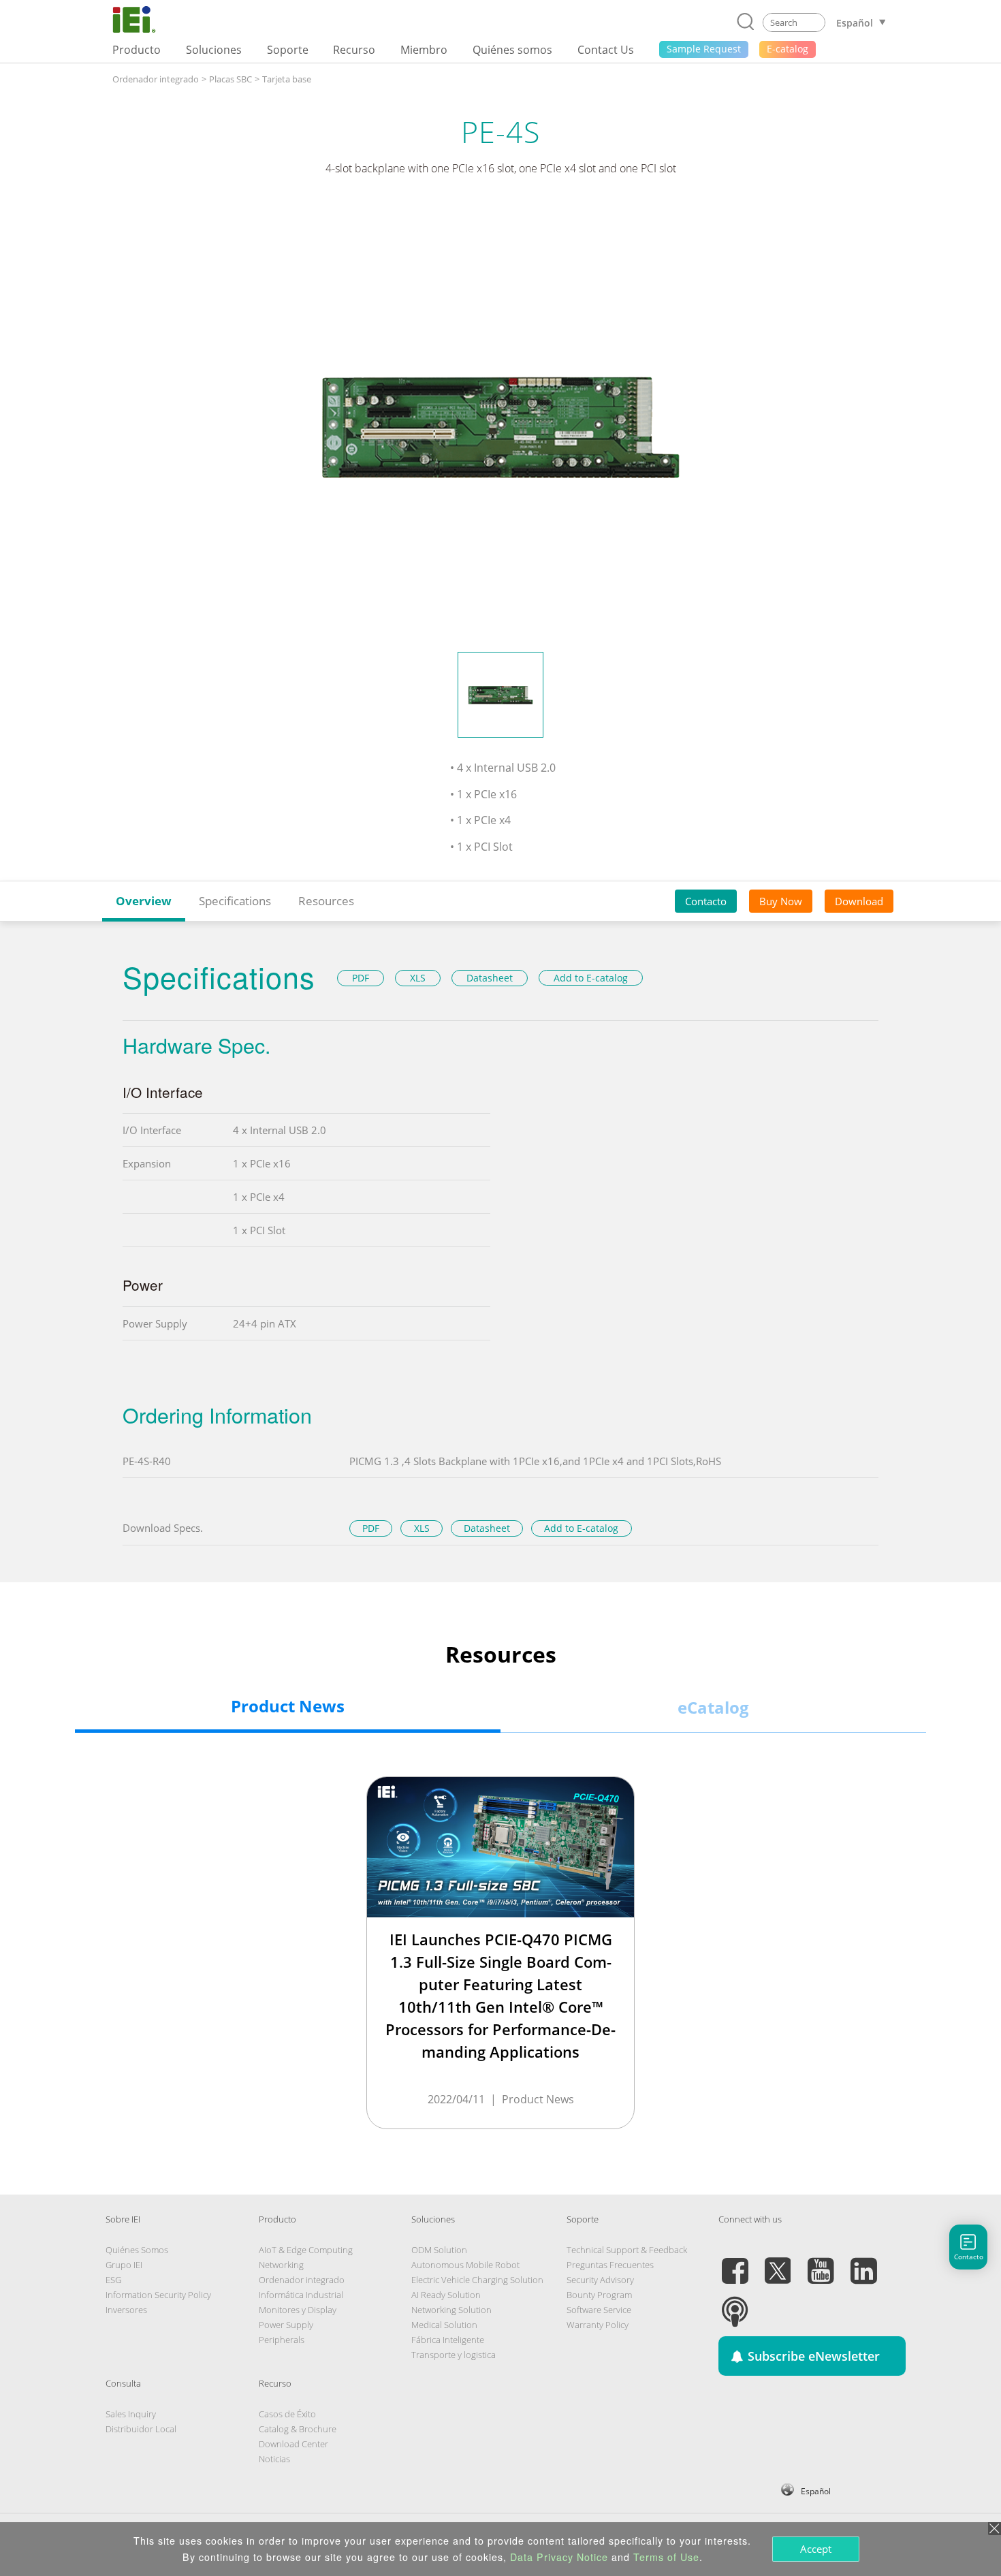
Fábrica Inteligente (448, 2340)
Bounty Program (599, 2295)
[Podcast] (735, 2304)
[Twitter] (778, 2263)
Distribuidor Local (141, 2429)
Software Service (599, 2310)
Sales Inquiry (131, 2414)
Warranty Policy (598, 2325)
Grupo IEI (124, 2265)
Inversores (126, 2310)
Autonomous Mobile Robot (465, 2265)
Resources (326, 901)
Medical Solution (444, 2325)
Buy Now (781, 901)
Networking (281, 2265)
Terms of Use (666, 2557)
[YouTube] (821, 2263)
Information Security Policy (158, 2295)
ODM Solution (439, 2250)
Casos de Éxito (287, 2414)
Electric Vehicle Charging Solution (477, 2280)
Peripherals (282, 2340)
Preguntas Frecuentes (610, 2265)
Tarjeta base (287, 79)
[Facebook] (735, 2263)
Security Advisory (600, 2280)
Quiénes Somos (137, 2250)
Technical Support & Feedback (627, 2250)
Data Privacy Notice (559, 2557)
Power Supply (286, 2325)
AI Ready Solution (446, 2295)
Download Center (293, 2444)
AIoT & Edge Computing (306, 2250)
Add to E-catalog (591, 978)
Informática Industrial (301, 2295)
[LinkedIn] (863, 2263)
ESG (113, 2280)
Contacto (706, 901)
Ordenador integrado (156, 79)
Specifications (235, 901)
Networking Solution (451, 2310)
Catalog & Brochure (298, 2429)
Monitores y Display (298, 2310)
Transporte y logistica (454, 2355)
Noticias (274, 2459)
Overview (144, 901)
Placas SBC (231, 79)
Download (859, 901)
